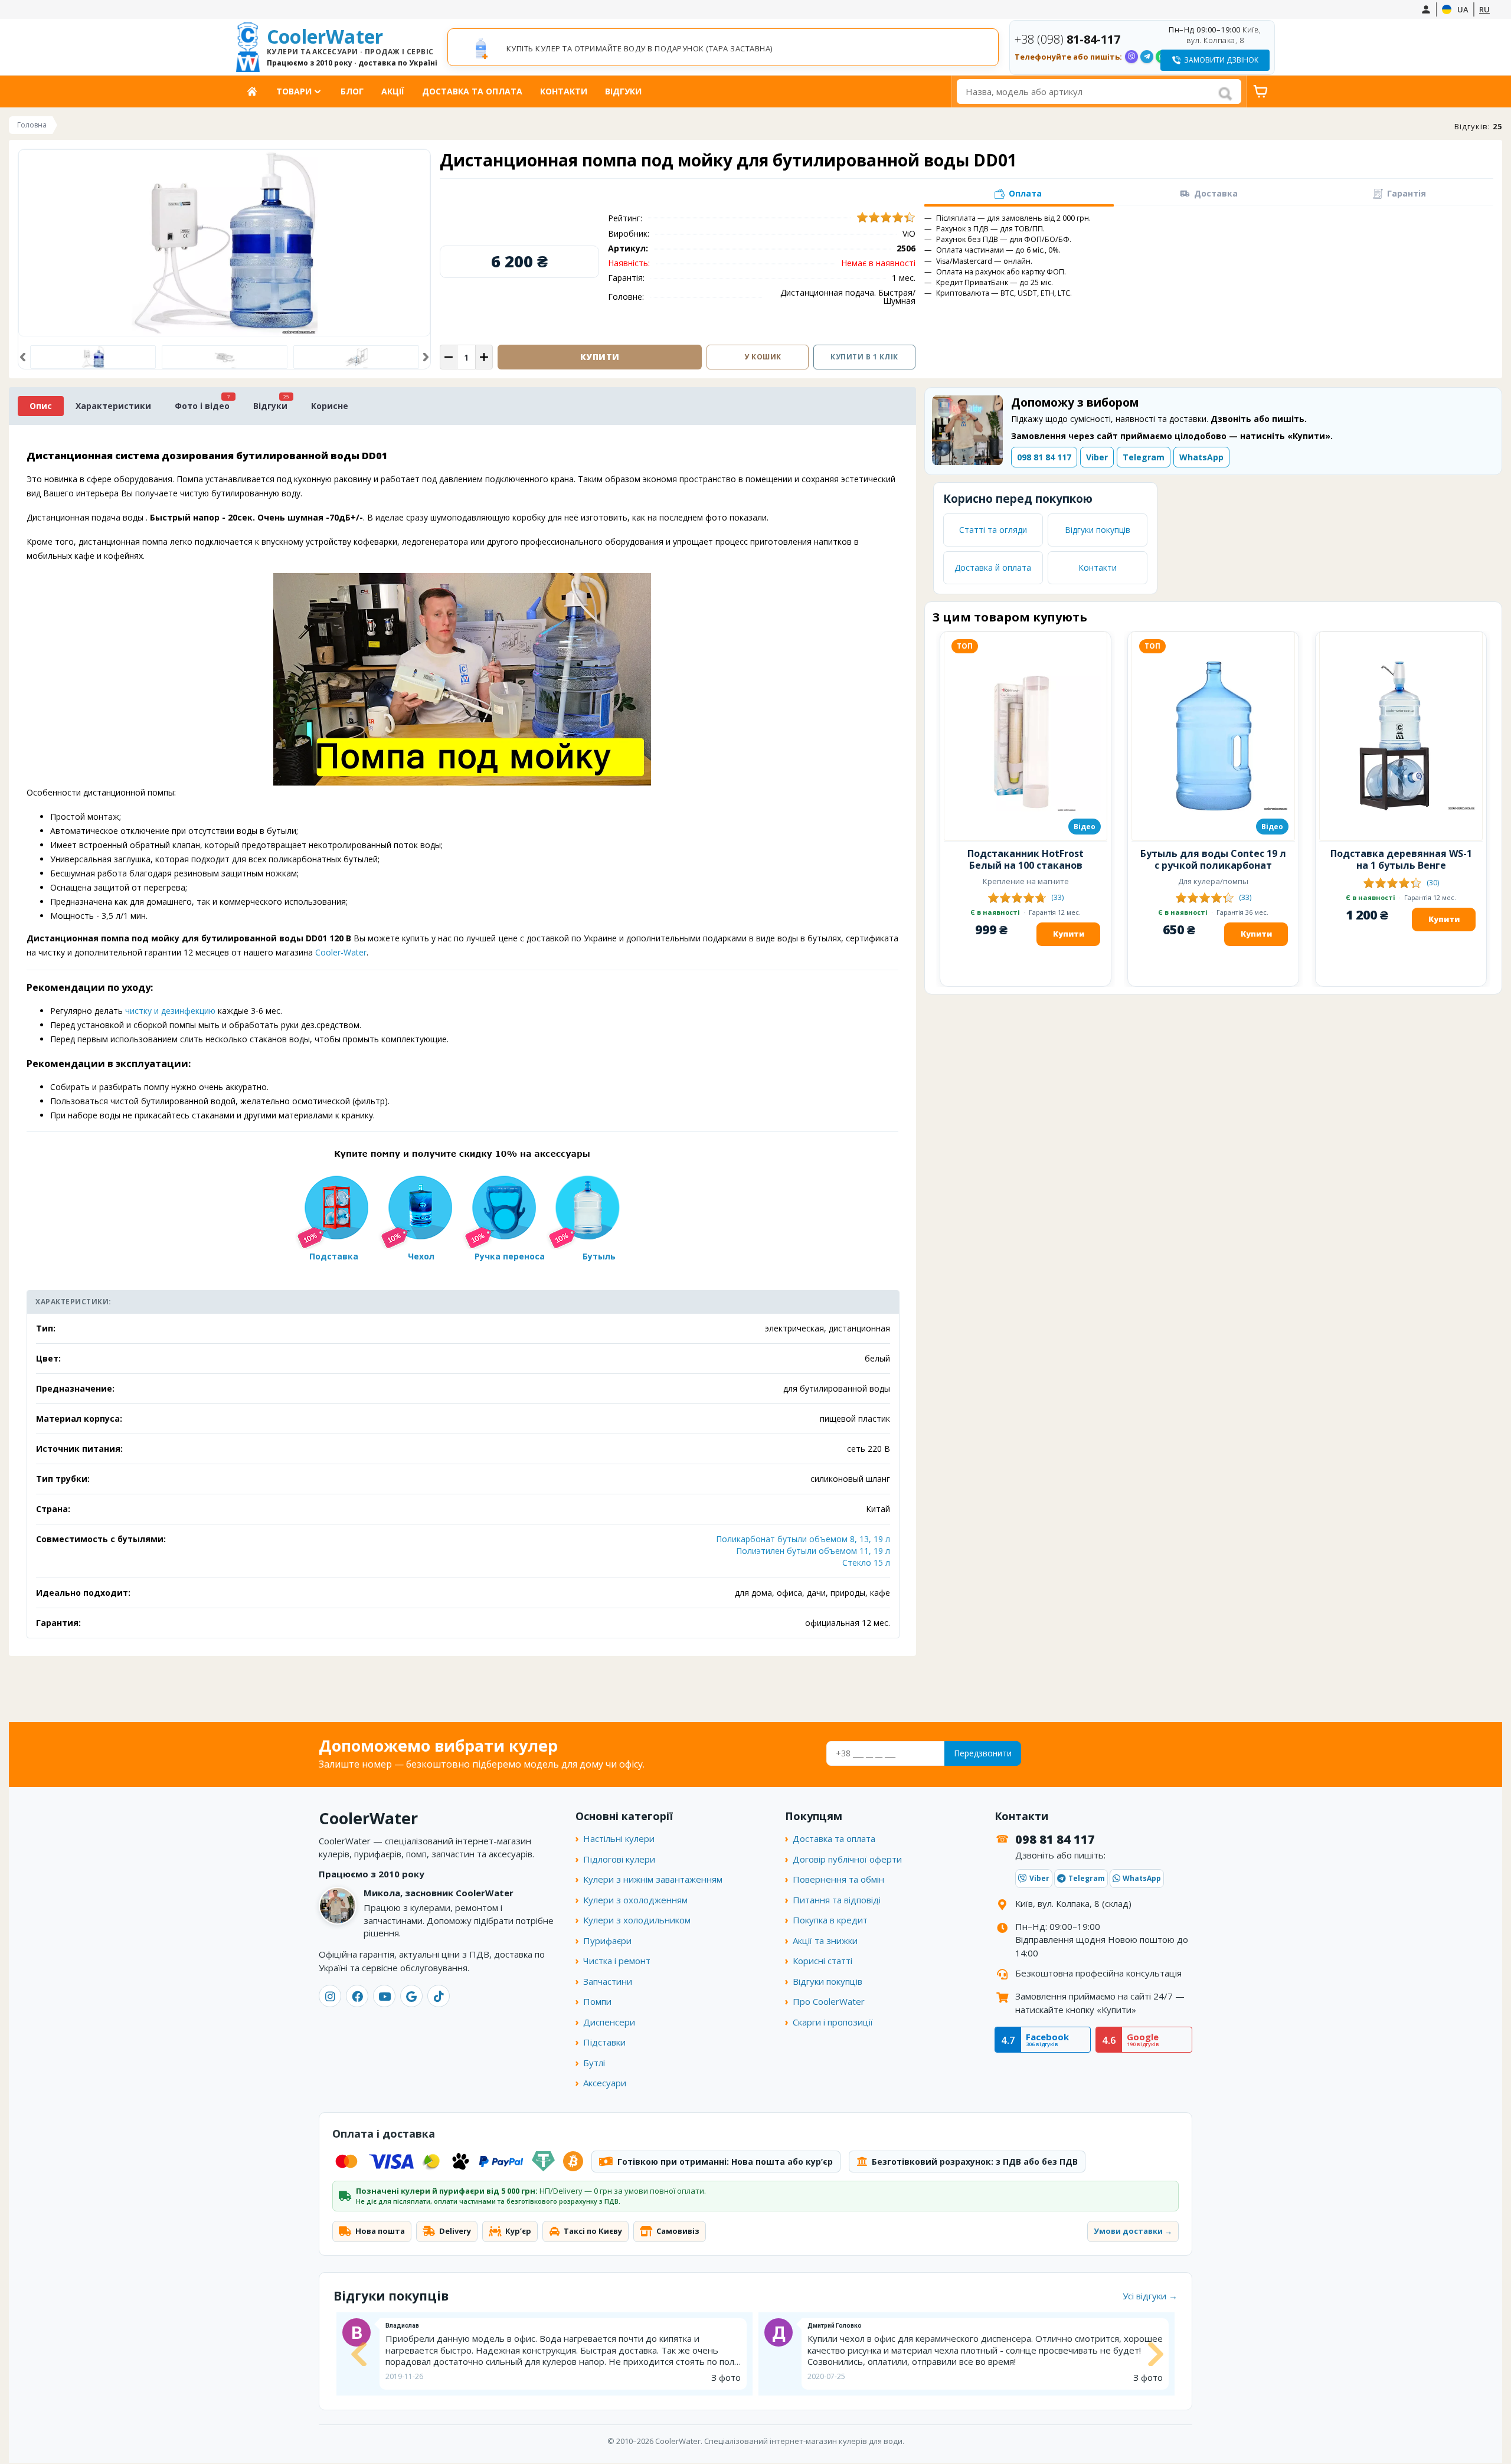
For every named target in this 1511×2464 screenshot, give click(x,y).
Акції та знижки (825, 1941)
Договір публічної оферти (847, 1859)
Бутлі (594, 2063)
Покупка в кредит (830, 1920)
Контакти (564, 91)
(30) (1433, 883)
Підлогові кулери (619, 1859)
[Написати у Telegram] (1147, 57)
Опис (41, 406)
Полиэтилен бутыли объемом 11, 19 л (813, 1551)
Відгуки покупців (1098, 530)
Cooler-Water (341, 952)
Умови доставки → (1133, 2231)
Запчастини (608, 1981)
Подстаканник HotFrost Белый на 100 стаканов (1026, 859)
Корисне (330, 406)
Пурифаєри (607, 1941)
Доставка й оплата (993, 567)
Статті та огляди (993, 530)
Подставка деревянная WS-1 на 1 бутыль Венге (1401, 859)
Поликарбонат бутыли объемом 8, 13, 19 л (803, 1539)
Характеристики (113, 406)
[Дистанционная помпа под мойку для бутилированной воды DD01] (225, 357)
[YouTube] (384, 1996)
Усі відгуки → (1150, 2296)
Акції (393, 91)
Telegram (1144, 457)
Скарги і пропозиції (833, 2022)
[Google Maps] (411, 1996)
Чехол (421, 1256)
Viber (1097, 457)
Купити (1069, 934)
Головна (256, 91)
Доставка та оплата (472, 91)
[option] (723, 48)
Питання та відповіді (837, 1900)
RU (1484, 9)
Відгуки (623, 91)
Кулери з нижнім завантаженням (653, 1879)
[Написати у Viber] (1131, 57)
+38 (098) (1067, 39)
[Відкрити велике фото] (224, 243)
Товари (294, 91)
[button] (23, 357)
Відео (1085, 827)
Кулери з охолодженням (635, 1900)
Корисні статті (822, 1961)
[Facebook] (357, 1996)
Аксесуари (605, 2083)
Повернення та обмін (838, 1879)
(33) (1057, 897)
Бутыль (599, 1256)
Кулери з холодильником (637, 1920)
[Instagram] (330, 1996)
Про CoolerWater (829, 2001)
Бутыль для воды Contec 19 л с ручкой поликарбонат (1213, 859)
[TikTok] (439, 1996)
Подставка (334, 1256)
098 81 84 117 (1044, 457)
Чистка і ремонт (617, 1961)
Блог (352, 91)
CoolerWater (352, 47)
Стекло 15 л (866, 1563)
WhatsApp (1201, 457)
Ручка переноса (510, 1256)
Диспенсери (609, 2022)
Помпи (597, 2001)
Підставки (604, 2042)
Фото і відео (202, 406)
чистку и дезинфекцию (170, 1011)
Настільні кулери (619, 1838)
